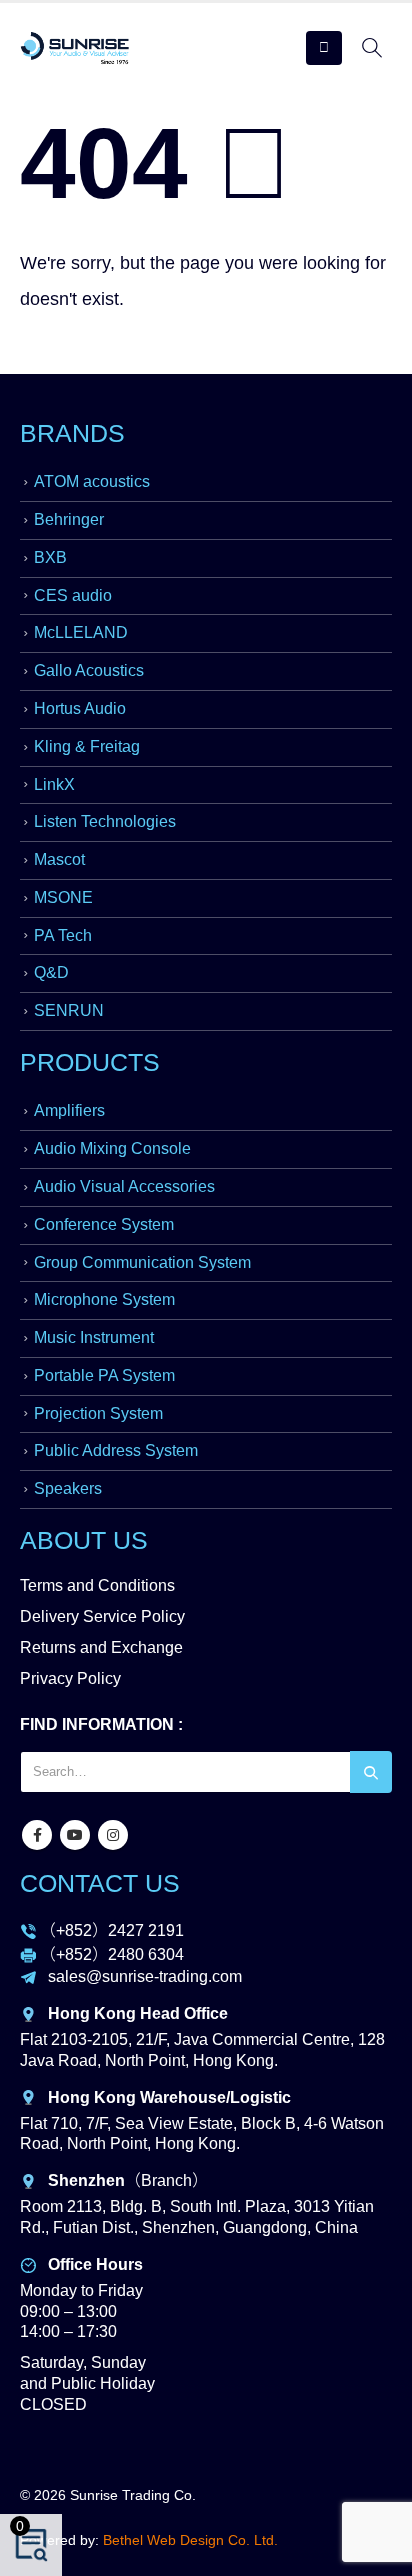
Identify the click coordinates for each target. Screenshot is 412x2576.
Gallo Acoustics (89, 670)
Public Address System (116, 1450)
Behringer (69, 519)
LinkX (54, 784)
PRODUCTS (90, 1062)
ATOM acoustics (92, 481)
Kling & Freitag (87, 746)
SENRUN (69, 1010)
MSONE (63, 897)
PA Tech (63, 935)
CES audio (73, 595)
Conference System (104, 1224)
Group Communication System (142, 1262)
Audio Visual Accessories (124, 1186)
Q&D (51, 972)
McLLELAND (81, 632)
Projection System (98, 1413)
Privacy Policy (70, 1678)
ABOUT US (84, 1540)
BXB (50, 557)
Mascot (59, 859)
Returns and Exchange (101, 1647)
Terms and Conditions (97, 1585)
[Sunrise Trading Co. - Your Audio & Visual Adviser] (75, 48)
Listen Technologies (105, 821)
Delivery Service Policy (102, 1616)
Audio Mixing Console (112, 1148)
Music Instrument (94, 1337)
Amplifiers (69, 1110)
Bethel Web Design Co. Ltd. (190, 2540)
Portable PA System (104, 1375)
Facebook (37, 1835)
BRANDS (72, 433)
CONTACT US (100, 1883)
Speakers (68, 1488)
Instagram (113, 1835)
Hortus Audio (80, 708)
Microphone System (104, 1299)
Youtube (75, 1835)
